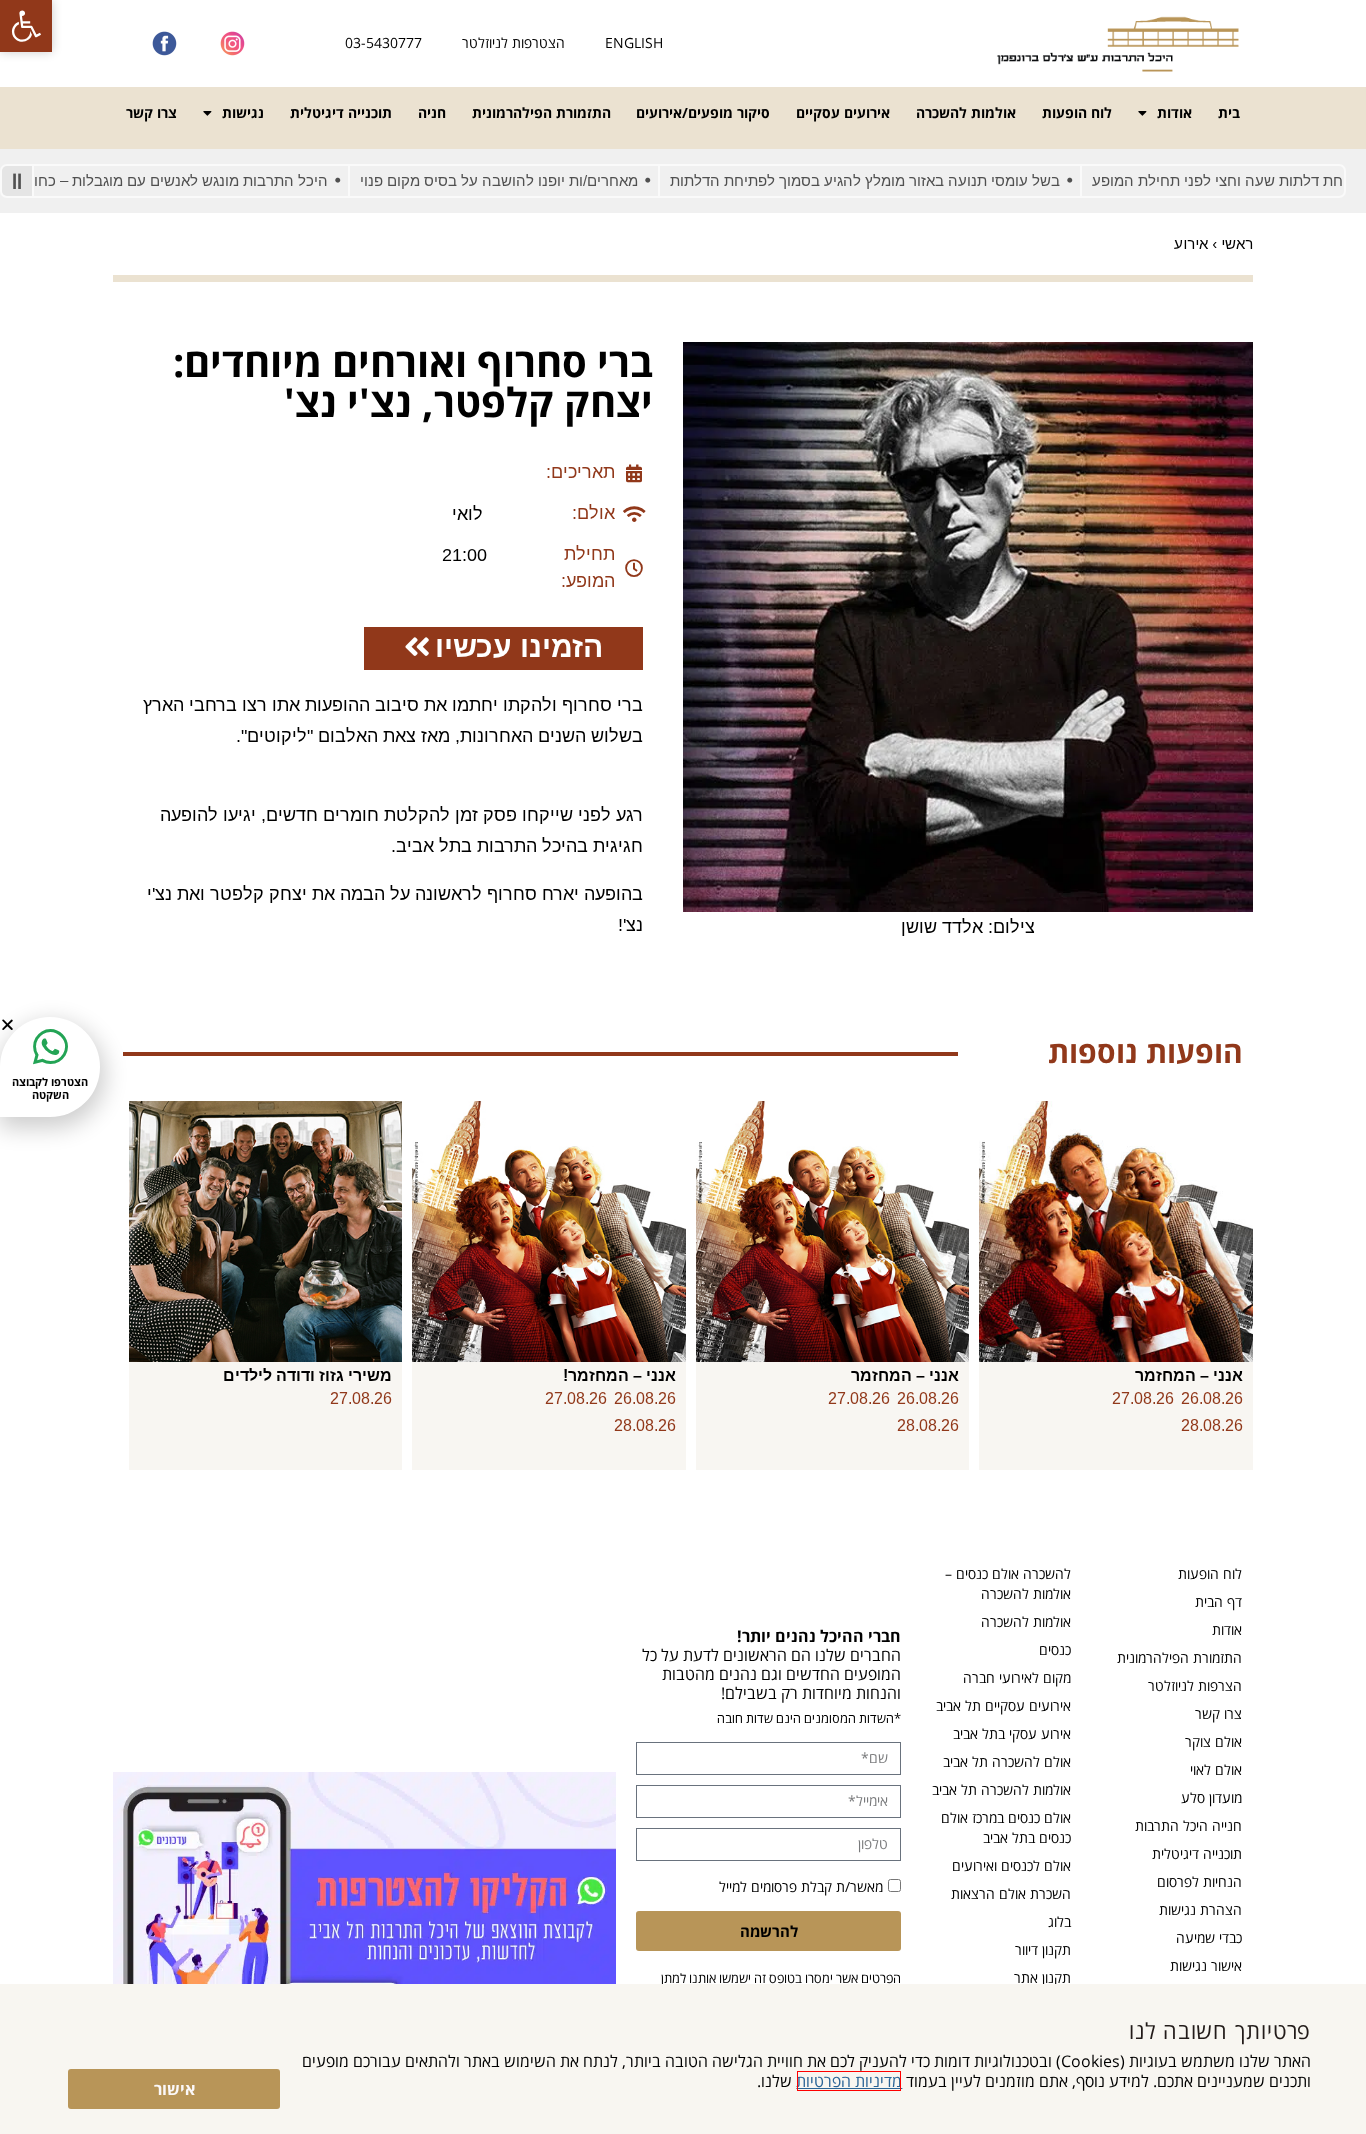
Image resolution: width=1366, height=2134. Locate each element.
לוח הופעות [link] (1077, 112)
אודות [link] (1174, 112)
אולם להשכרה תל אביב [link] (1007, 1761)
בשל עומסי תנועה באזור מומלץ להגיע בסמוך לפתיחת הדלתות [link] (917, 180)
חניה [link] (432, 112)
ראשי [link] (1237, 243)
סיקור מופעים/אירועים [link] (703, 112)
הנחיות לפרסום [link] (1199, 1881)
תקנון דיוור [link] (1043, 1949)
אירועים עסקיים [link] (843, 112)
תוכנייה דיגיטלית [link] (341, 112)
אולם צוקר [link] (1213, 1741)
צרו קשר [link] (151, 112)
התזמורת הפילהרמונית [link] (541, 112)
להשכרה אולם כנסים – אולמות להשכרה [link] (1008, 1583)
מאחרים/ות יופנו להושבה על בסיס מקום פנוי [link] (551, 180)
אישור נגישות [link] (1206, 1965)
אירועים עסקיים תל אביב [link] (1003, 1705)
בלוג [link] (1059, 1921)
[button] (7, 1024)
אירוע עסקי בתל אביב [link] (1012, 1733)
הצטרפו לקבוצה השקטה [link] (50, 1088)
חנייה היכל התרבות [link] (1188, 1825)
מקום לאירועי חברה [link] (1017, 1677)
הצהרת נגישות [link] (1200, 1909)
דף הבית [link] (1218, 1601)
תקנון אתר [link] (1042, 1977)
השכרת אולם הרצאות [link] (1011, 1893)
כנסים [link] (1055, 1649)
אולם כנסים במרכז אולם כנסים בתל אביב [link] (1006, 1827)
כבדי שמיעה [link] (1209, 1937)
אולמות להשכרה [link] (966, 112)
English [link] (634, 42)
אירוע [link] (1191, 243)
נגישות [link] (243, 112)
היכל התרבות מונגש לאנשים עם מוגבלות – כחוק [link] (228, 180)
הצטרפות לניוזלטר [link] (513, 42)
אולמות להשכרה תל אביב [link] (1001, 1789)
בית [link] (1229, 112)
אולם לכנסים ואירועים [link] (1011, 1865)
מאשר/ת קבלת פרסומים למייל (801, 1886)
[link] (26, 26)
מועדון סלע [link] (1211, 1797)
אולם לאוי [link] (1216, 1769)
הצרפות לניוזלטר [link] (1195, 1685)
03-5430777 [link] (383, 42)
